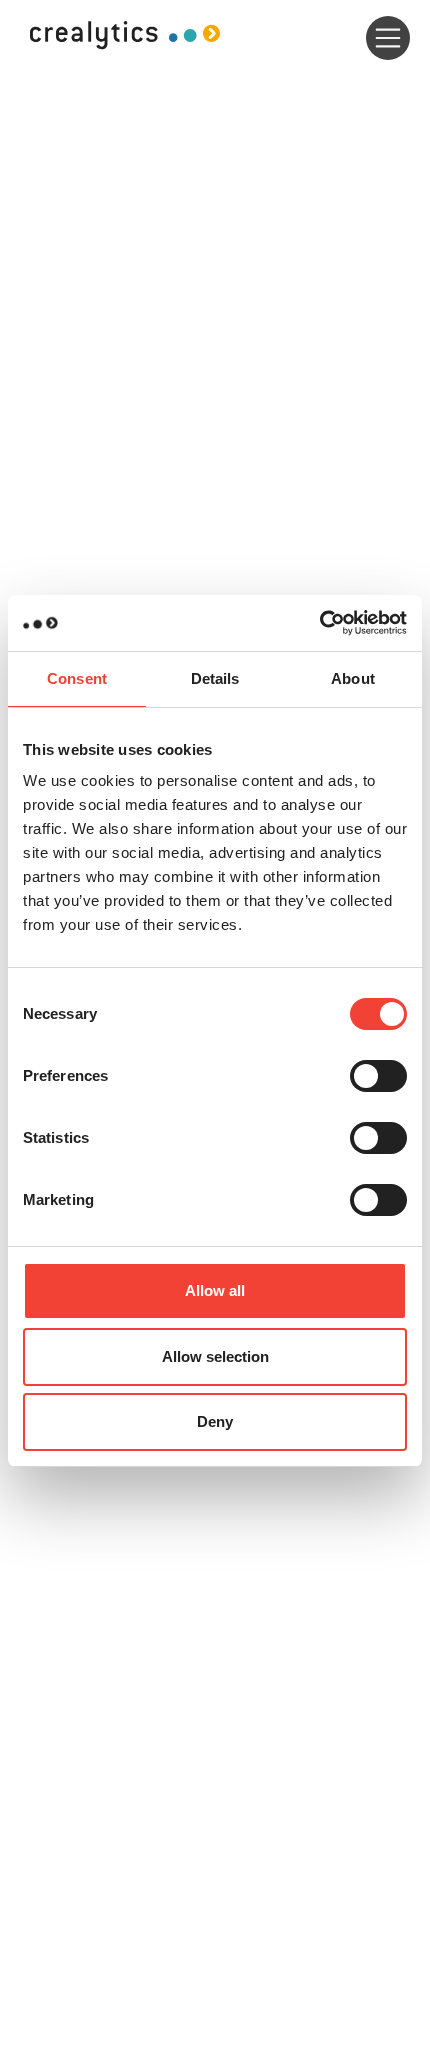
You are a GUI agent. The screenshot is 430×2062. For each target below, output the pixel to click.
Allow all (215, 1290)
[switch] (378, 1076)
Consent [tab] (77, 678)
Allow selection (215, 1356)
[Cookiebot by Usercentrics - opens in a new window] (319, 623)
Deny (215, 1421)
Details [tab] (215, 678)
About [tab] (353, 678)
